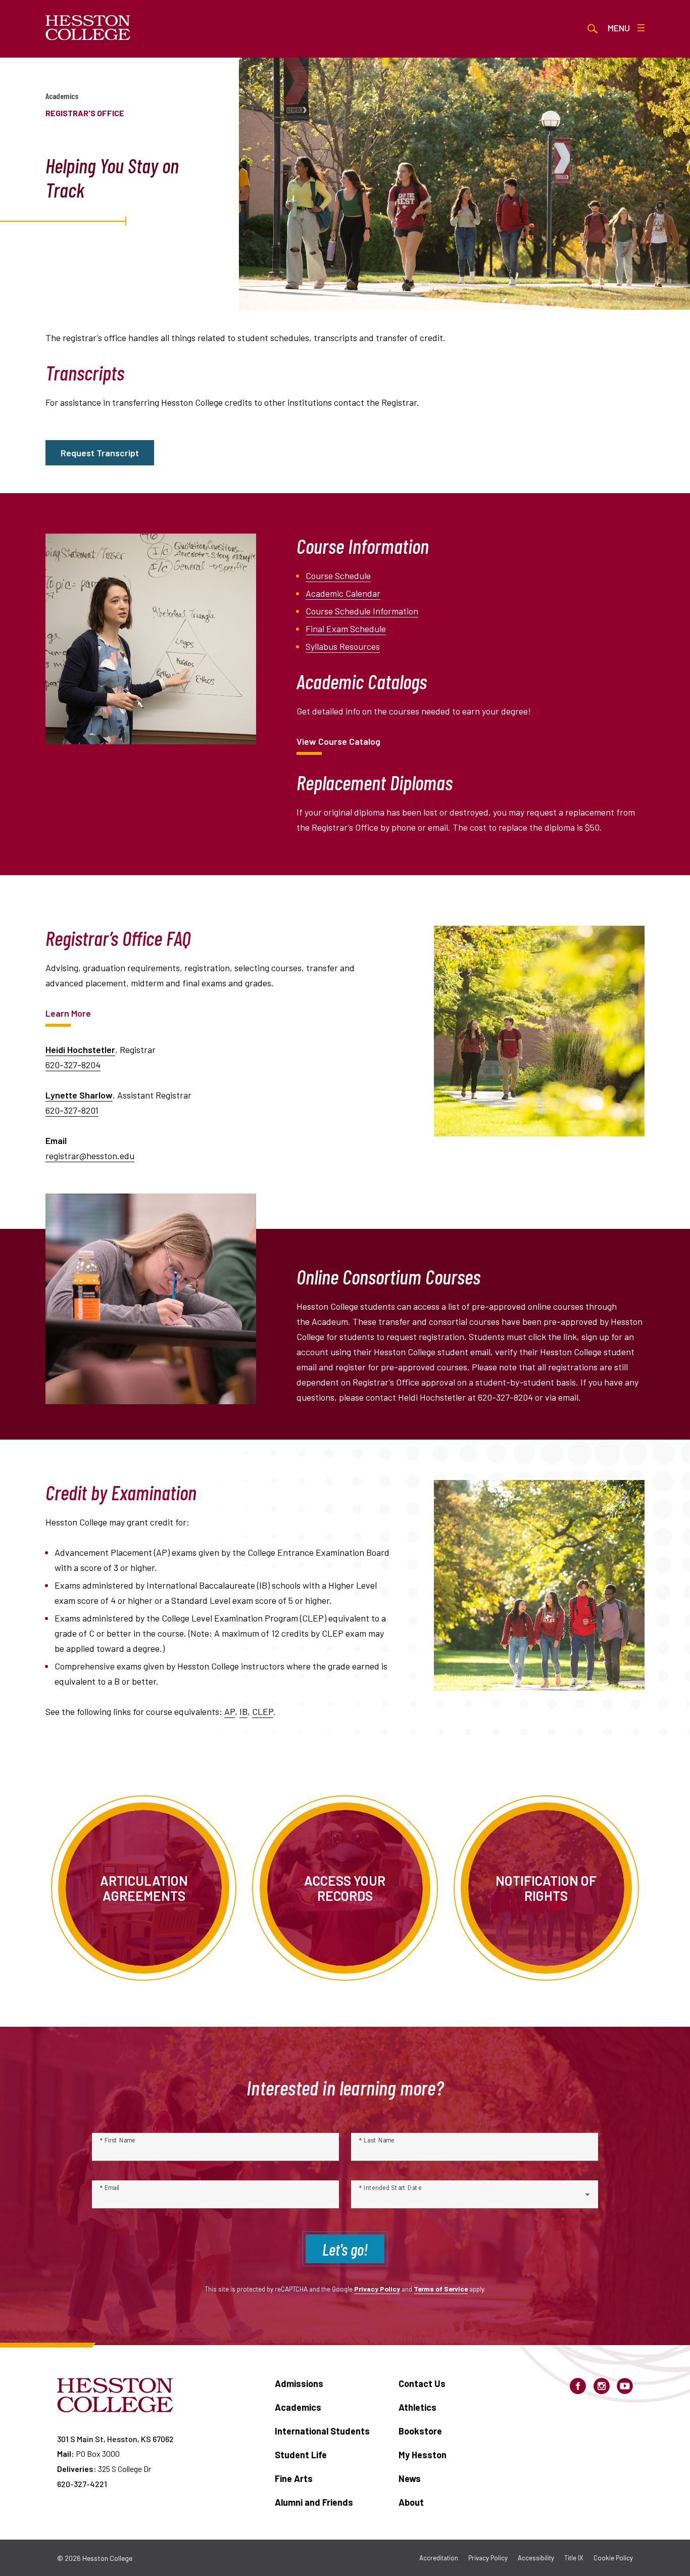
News (410, 2478)
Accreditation (439, 2558)
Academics (62, 96)
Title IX (574, 2558)
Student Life (301, 2455)
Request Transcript (100, 453)
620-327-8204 (73, 1065)
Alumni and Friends (314, 2502)
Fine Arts (294, 2478)
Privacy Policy (377, 2289)
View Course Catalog (338, 741)
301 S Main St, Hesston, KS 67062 (115, 2439)
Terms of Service (441, 2289)
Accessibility (536, 2558)
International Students (322, 2431)
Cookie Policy (613, 2558)
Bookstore (420, 2431)
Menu (619, 28)
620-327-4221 (82, 2484)
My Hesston (423, 2455)
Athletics (417, 2407)
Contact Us (422, 2383)
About (411, 2502)
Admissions (299, 2383)
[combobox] (475, 2199)
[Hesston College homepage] (88, 28)
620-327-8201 (72, 1110)
